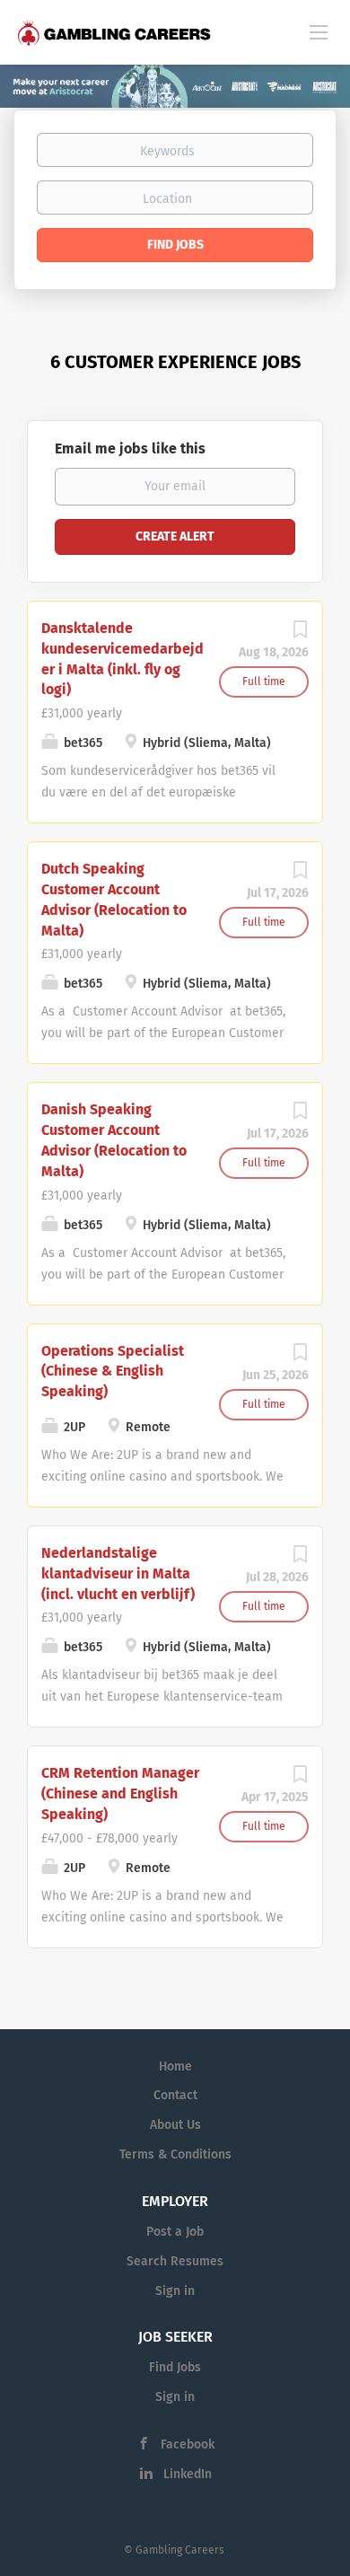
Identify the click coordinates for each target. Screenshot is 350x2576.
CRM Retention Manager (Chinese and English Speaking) (120, 1794)
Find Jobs (175, 245)
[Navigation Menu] (319, 31)
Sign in (175, 2291)
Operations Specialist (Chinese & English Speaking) (113, 1372)
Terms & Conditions (175, 2154)
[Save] (300, 634)
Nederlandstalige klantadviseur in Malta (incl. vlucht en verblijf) (118, 1574)
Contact (175, 2095)
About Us (175, 2125)
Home (175, 2066)
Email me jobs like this (130, 448)
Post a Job (175, 2232)
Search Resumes (175, 2261)
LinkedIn (188, 2474)
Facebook (188, 2444)
